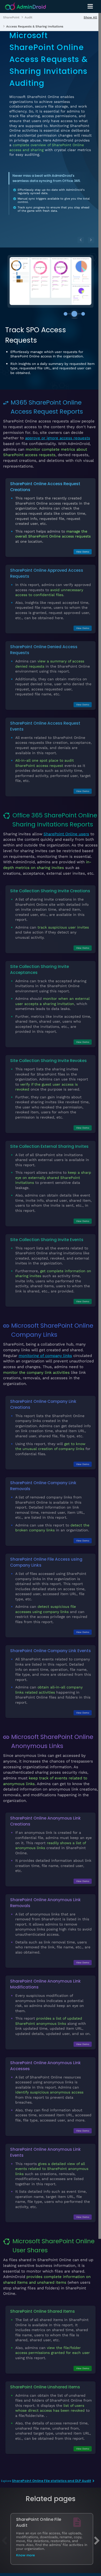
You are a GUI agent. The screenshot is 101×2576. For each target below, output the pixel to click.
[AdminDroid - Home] (26, 7)
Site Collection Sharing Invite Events (47, 1240)
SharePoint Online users (66, 834)
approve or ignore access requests (58, 438)
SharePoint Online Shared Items (42, 2311)
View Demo (83, 552)
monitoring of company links (45, 1356)
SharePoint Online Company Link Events (51, 1651)
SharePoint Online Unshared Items (45, 2387)
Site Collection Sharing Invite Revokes (48, 1061)
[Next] (91, 240)
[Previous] (81, 240)
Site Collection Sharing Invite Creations (50, 891)
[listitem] (11, 17)
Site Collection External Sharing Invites (49, 1146)
